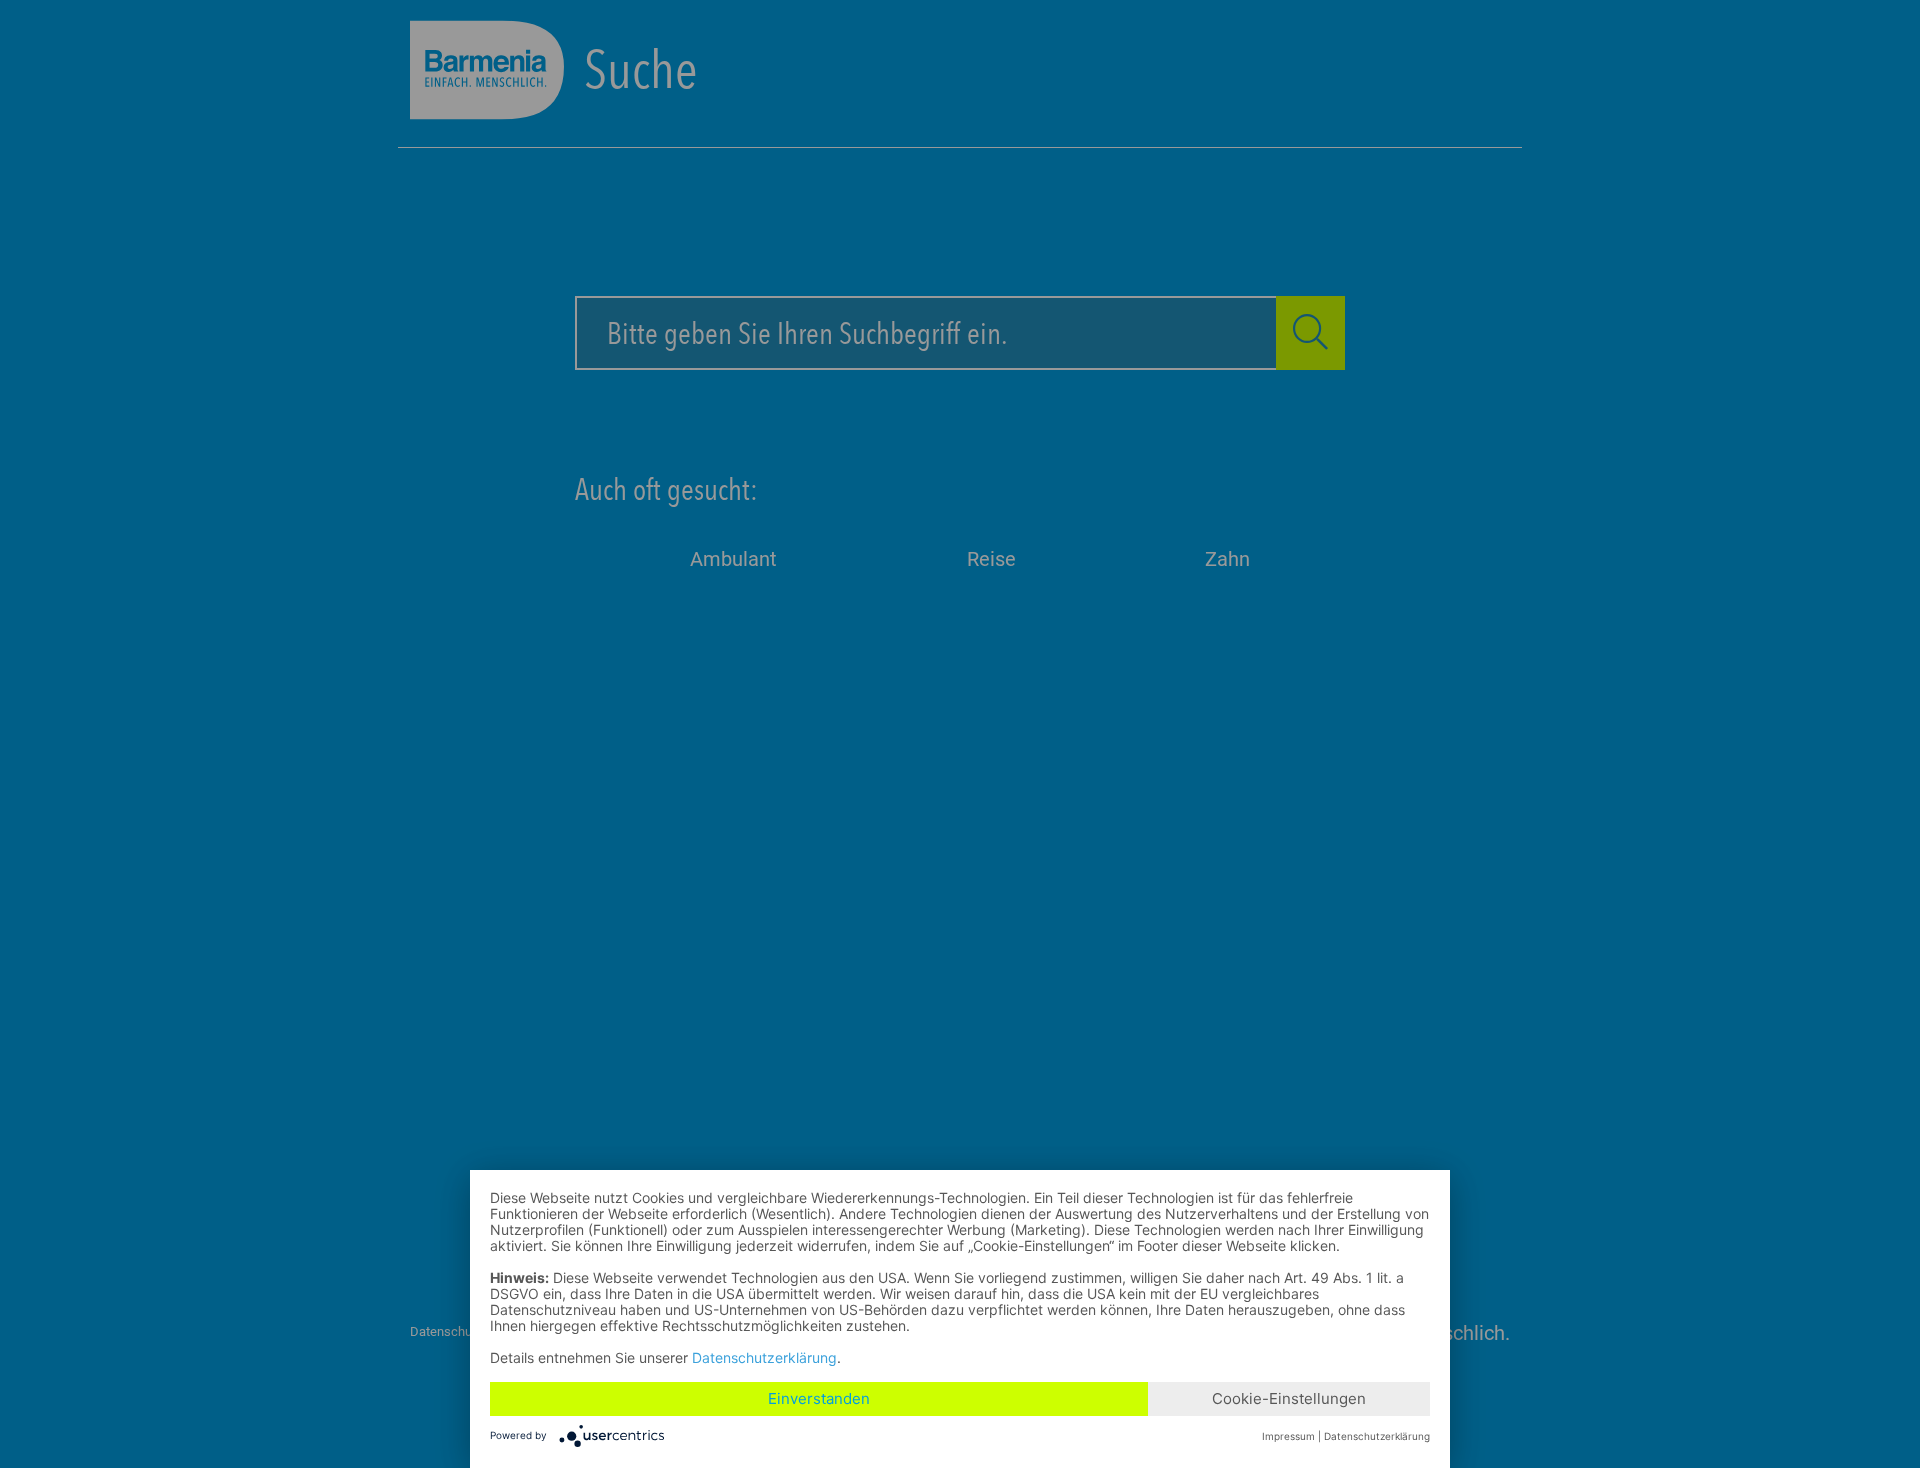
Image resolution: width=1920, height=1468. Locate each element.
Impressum (1288, 1436)
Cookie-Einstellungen (1289, 1398)
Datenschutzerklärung (764, 1358)
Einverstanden (819, 1398)
